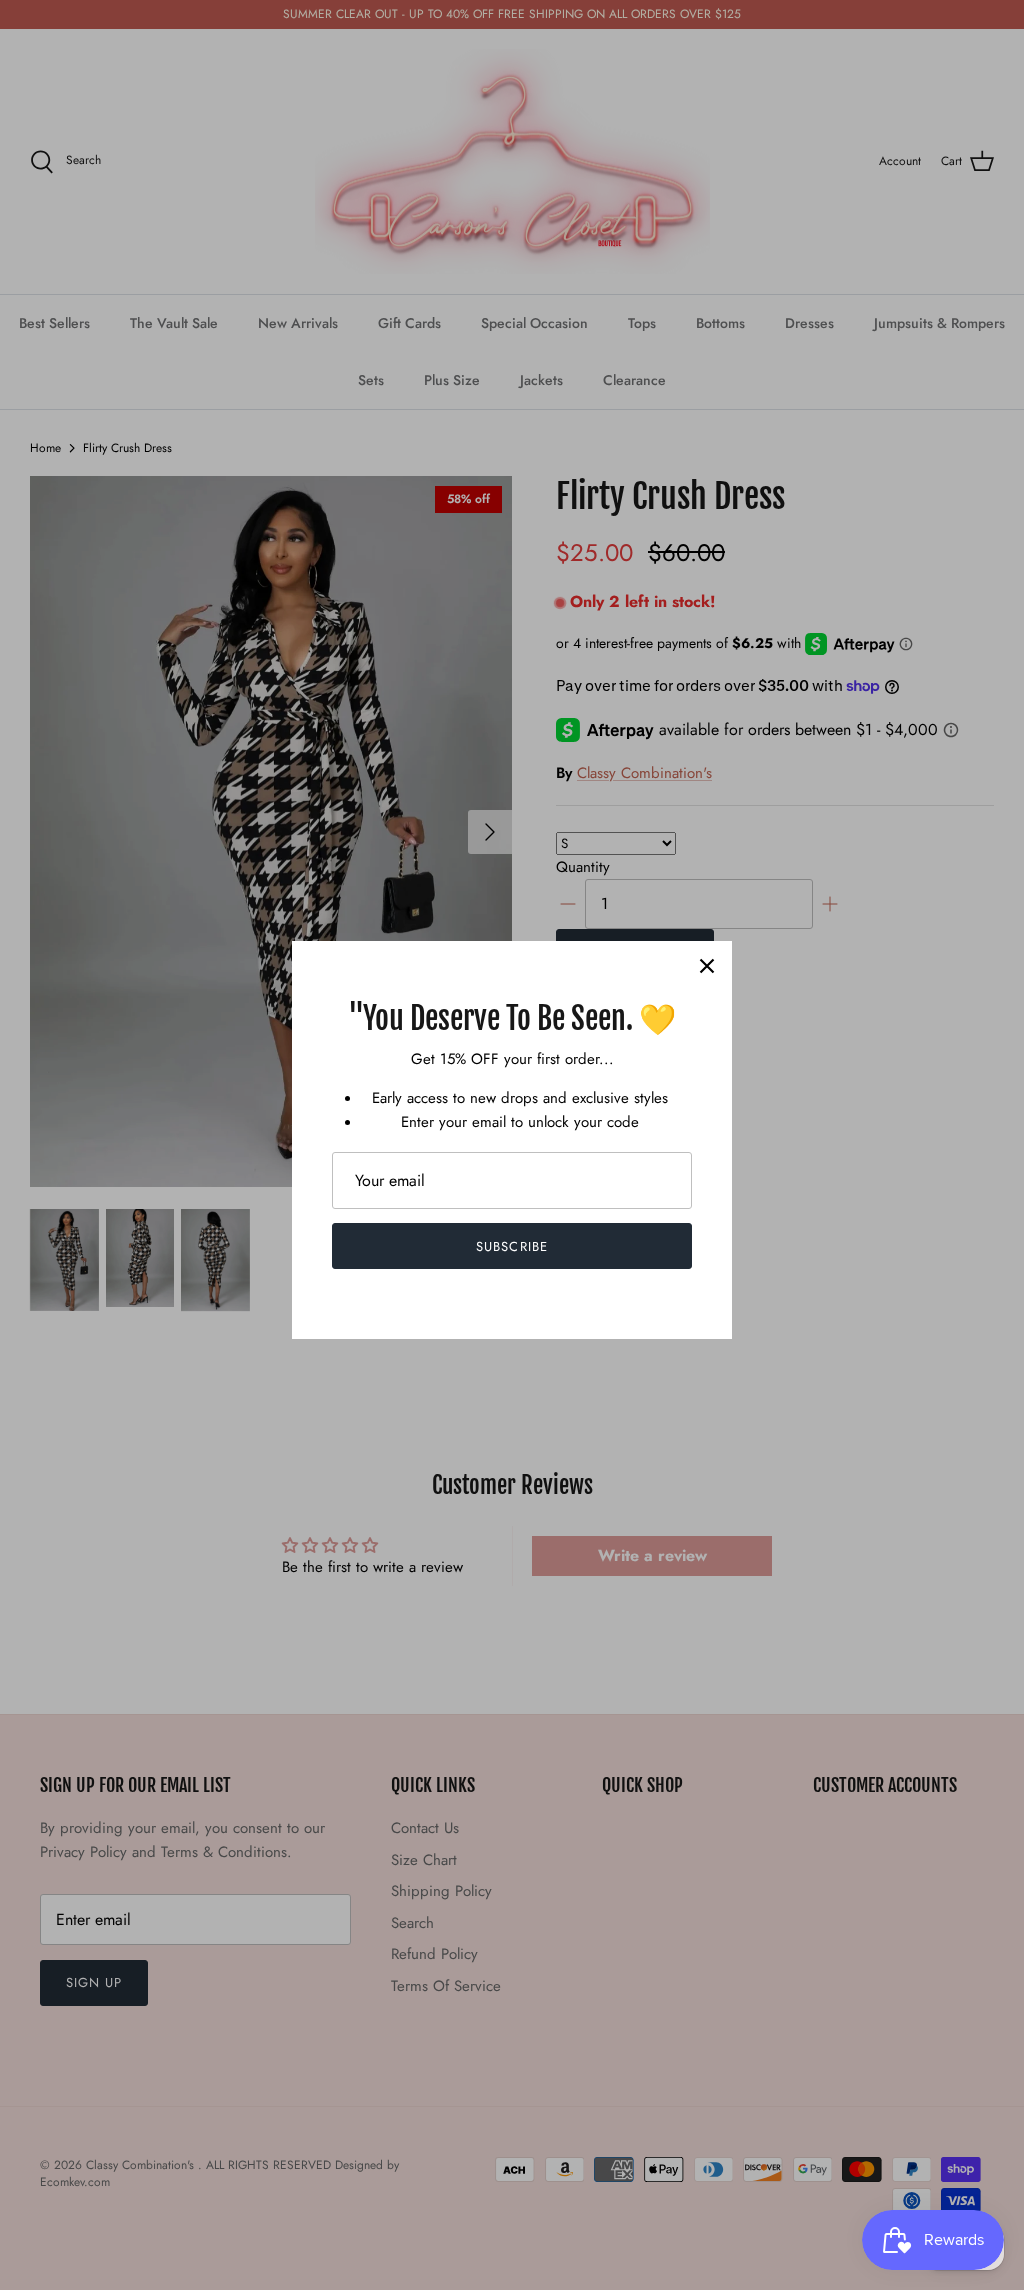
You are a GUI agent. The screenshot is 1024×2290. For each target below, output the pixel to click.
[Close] (707, 966)
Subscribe (511, 1246)
